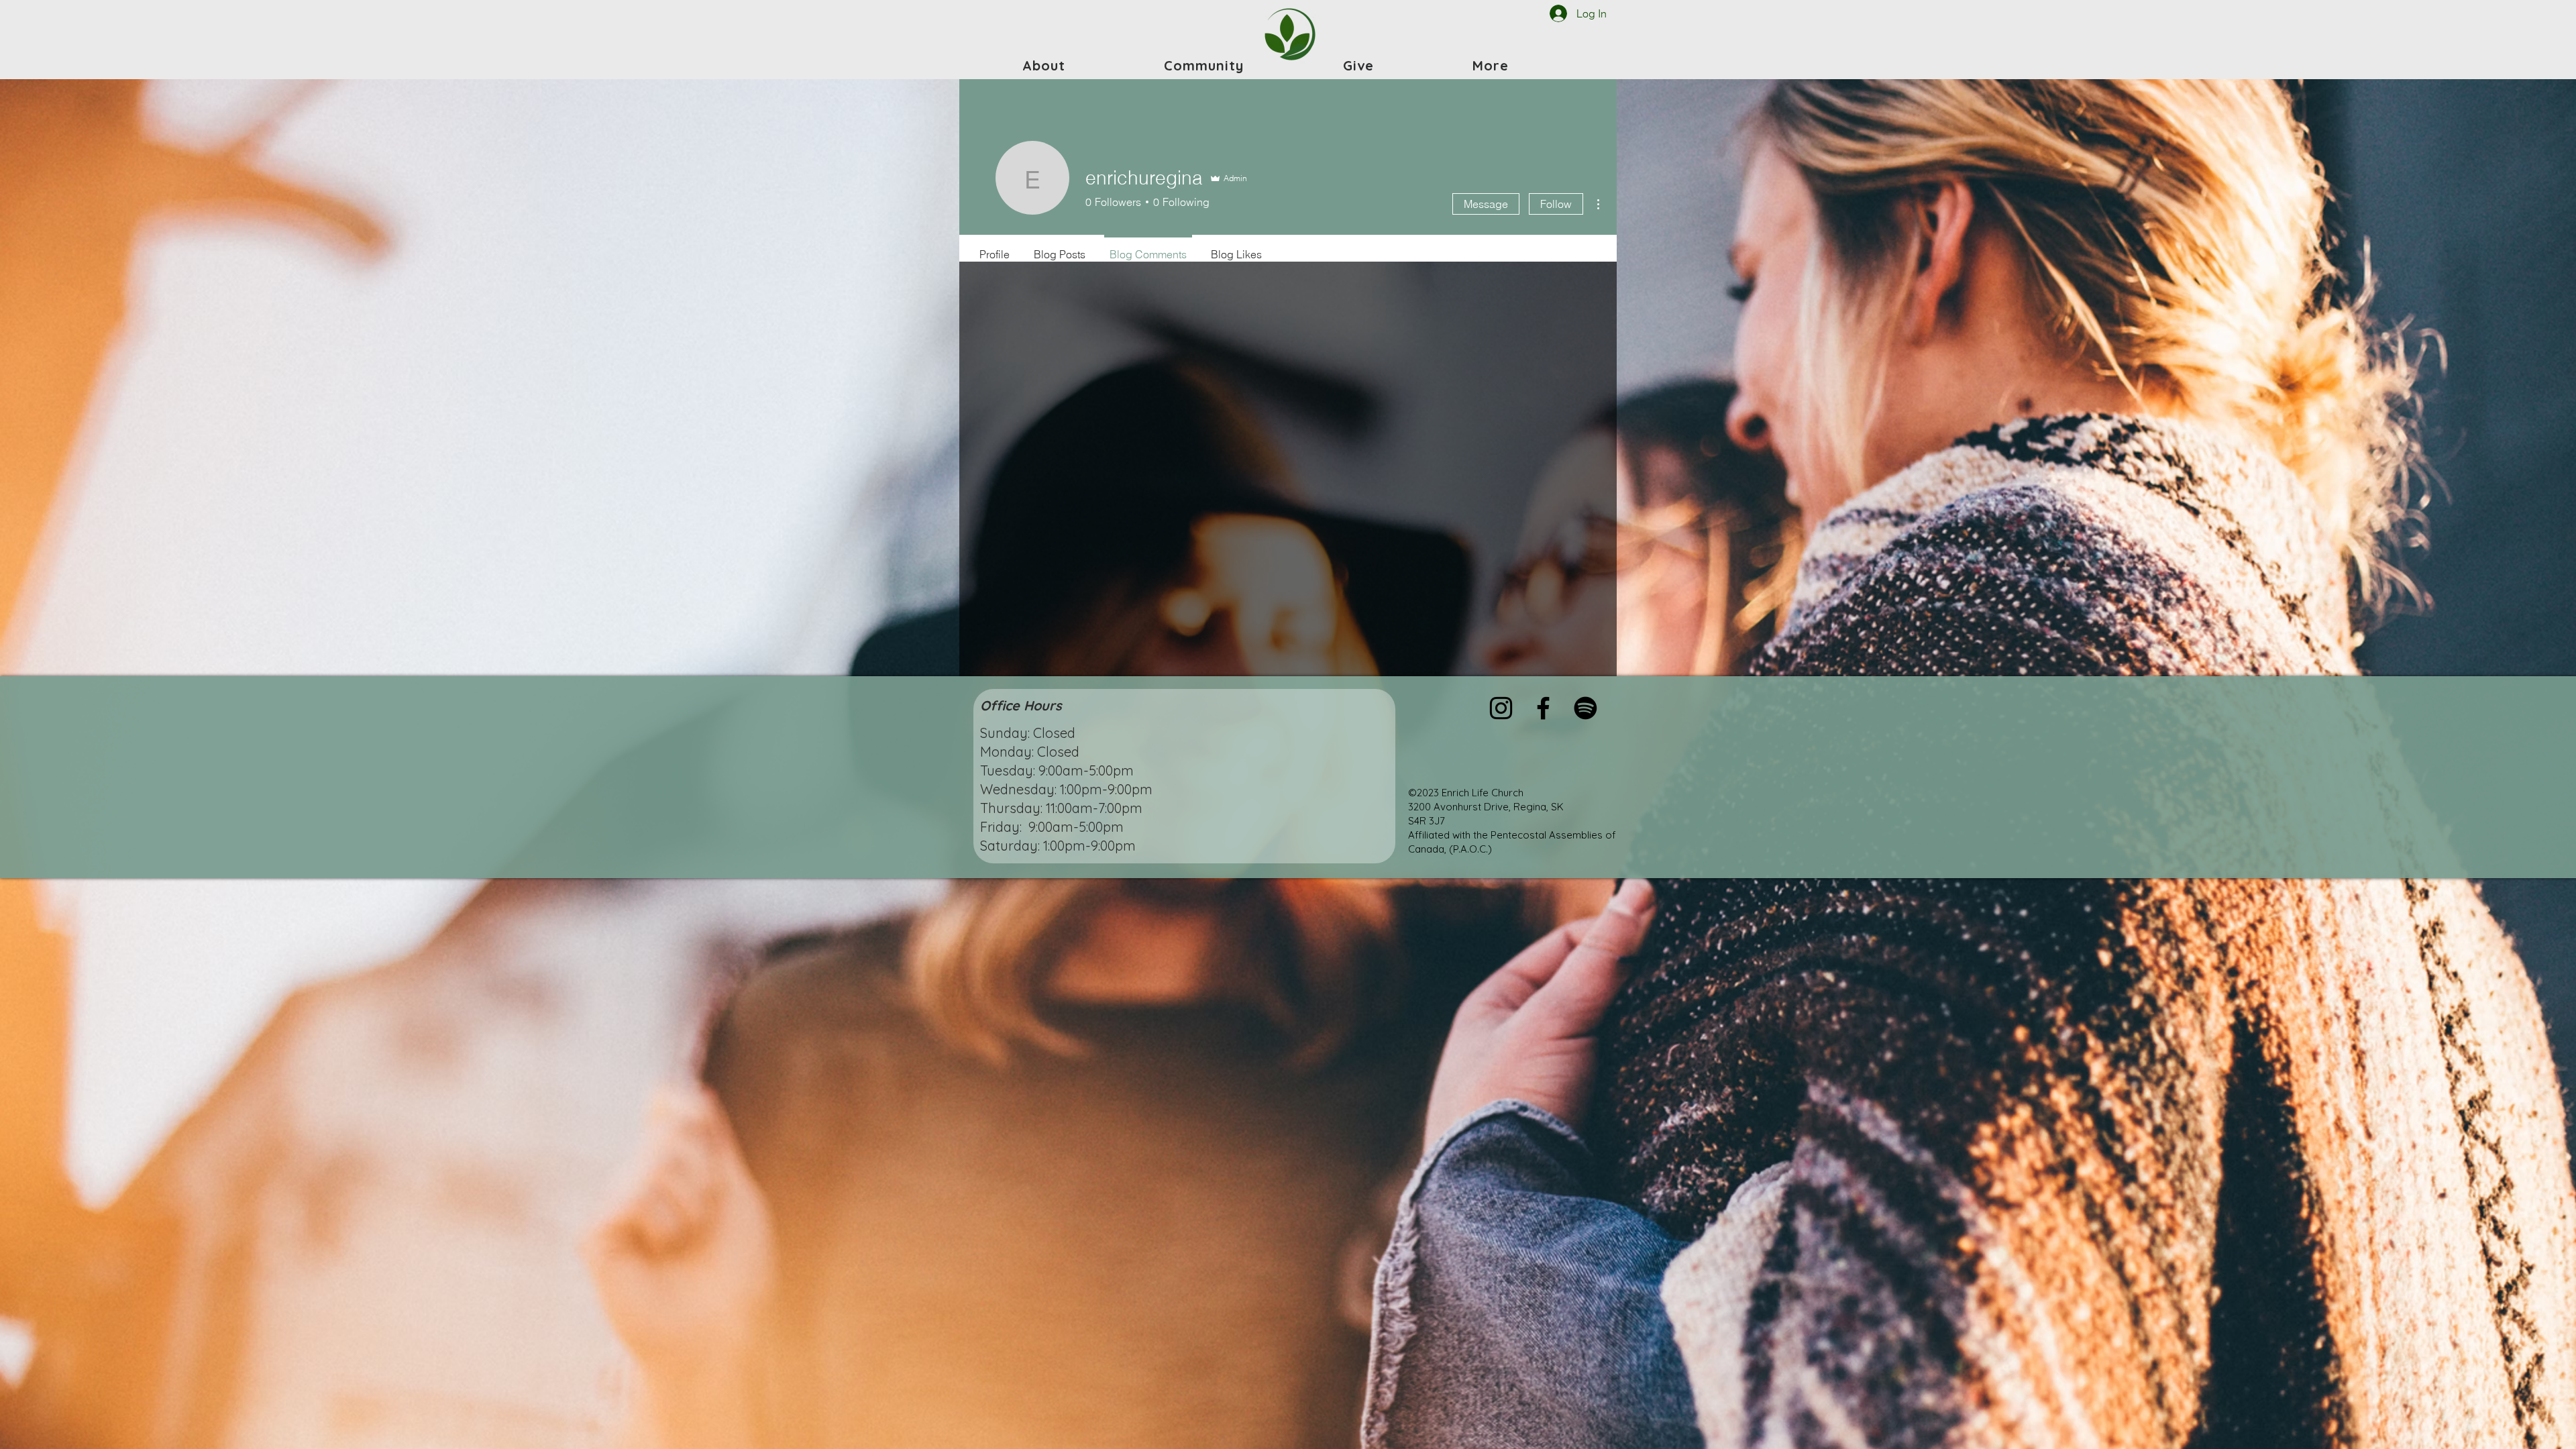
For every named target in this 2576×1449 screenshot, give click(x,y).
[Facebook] (1543, 708)
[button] (1044, 65)
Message (1486, 204)
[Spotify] (1586, 708)
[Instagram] (1501, 708)
